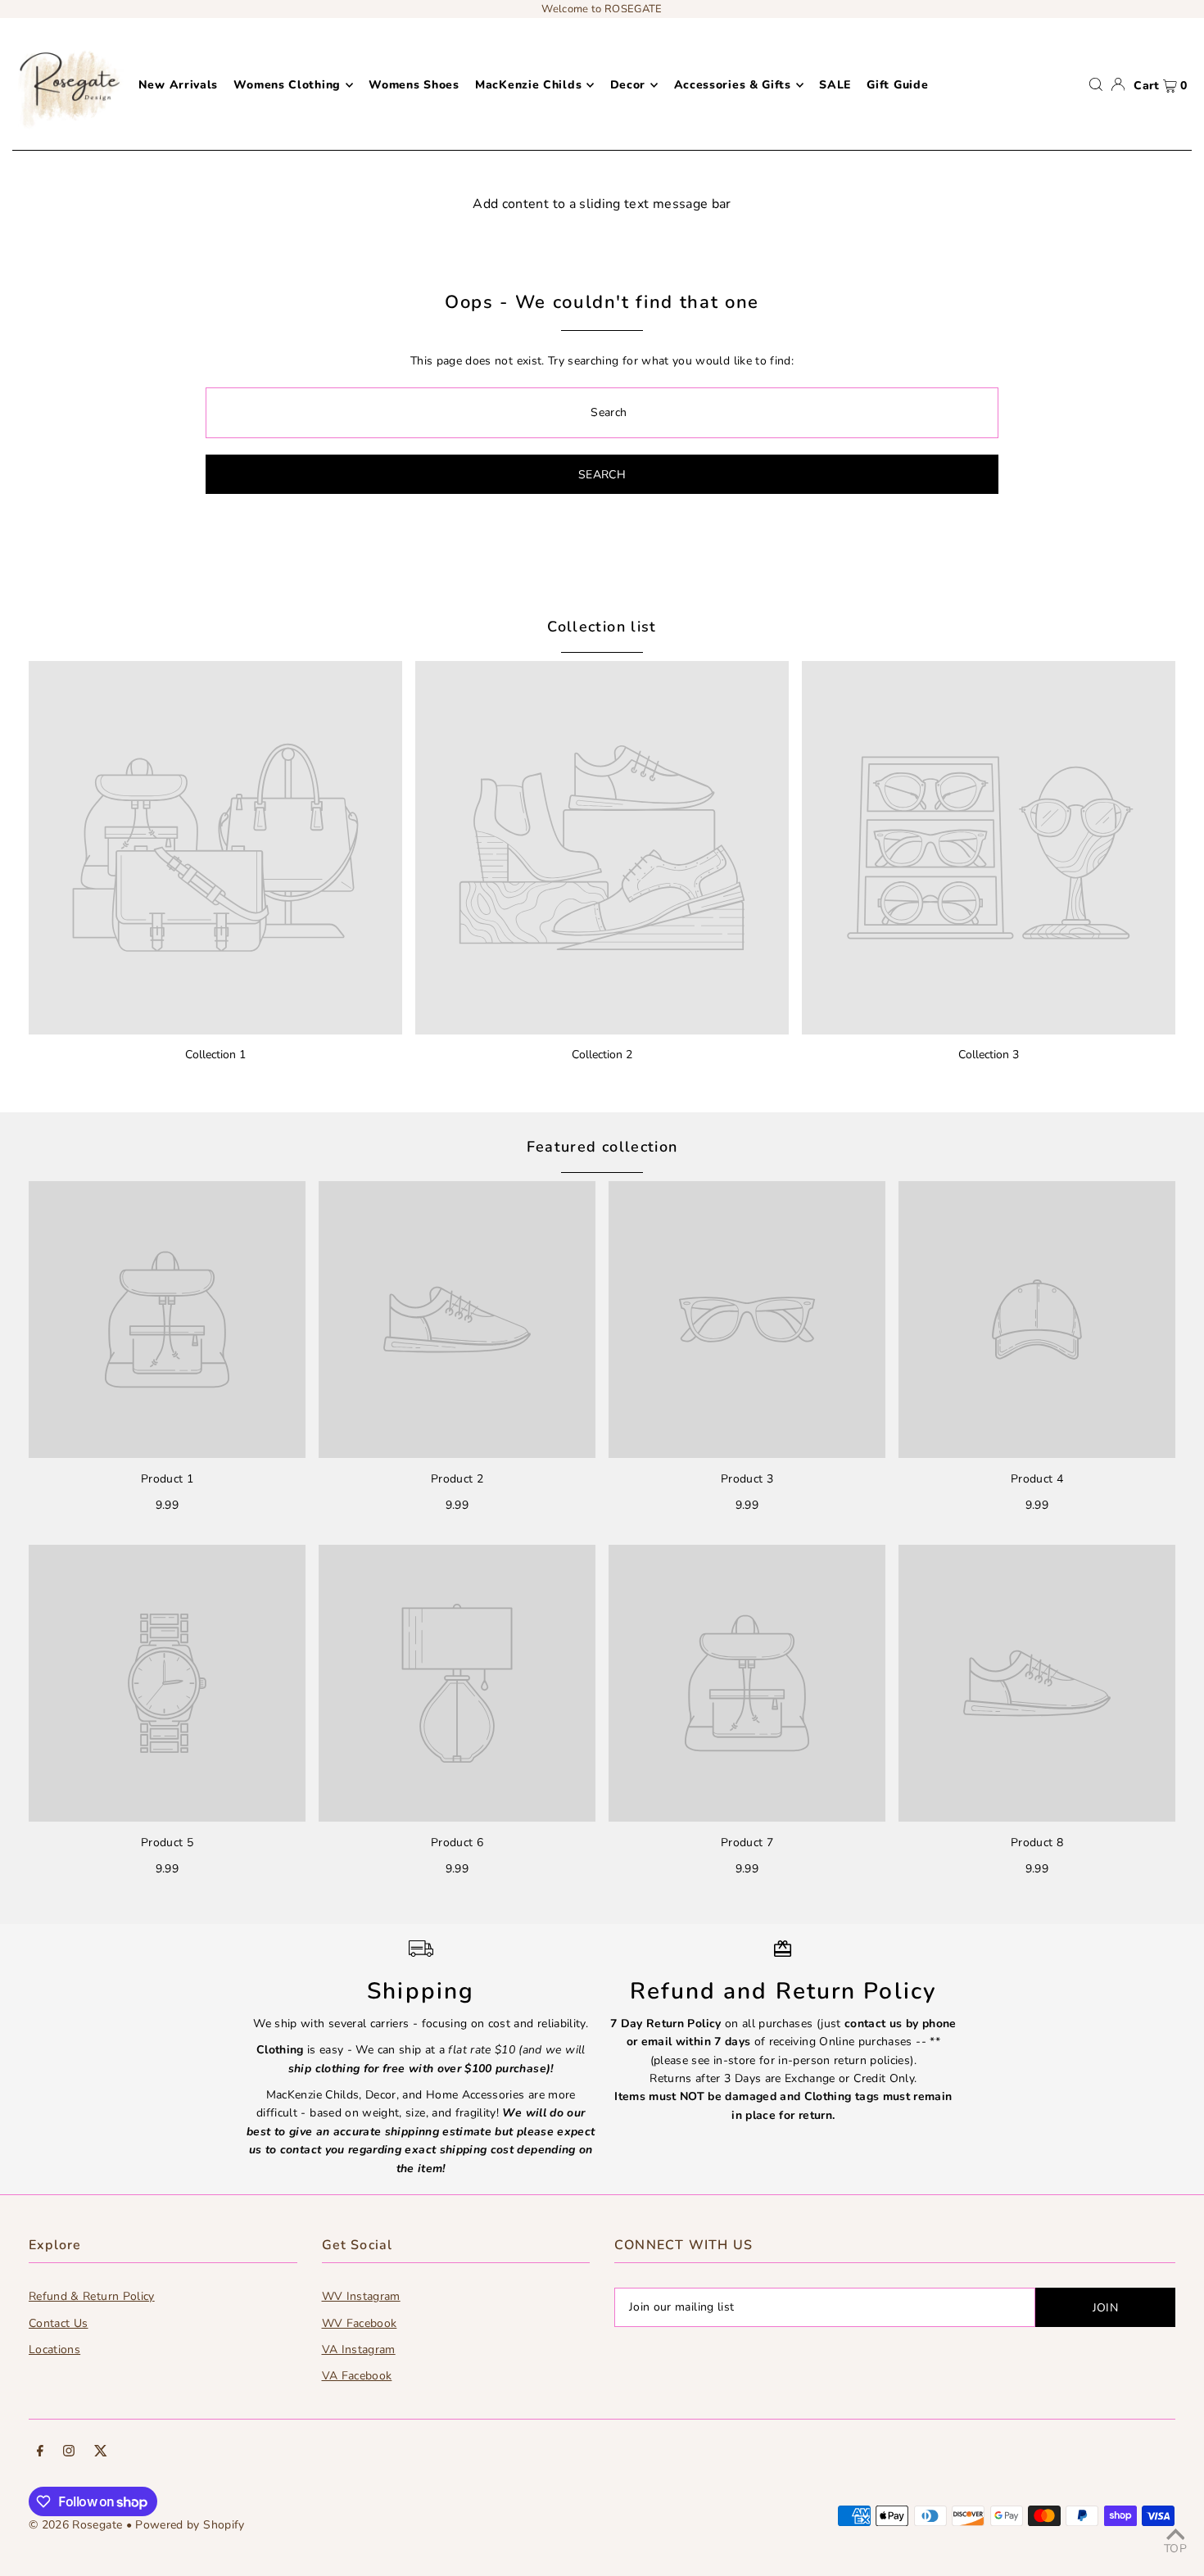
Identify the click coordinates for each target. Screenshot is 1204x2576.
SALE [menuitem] (835, 85)
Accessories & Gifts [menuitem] (733, 85)
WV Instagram (361, 2296)
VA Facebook (357, 2376)
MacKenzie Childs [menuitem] (528, 85)
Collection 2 (602, 1055)
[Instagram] (69, 2453)
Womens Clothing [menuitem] (287, 85)
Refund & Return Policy (92, 2296)
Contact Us (59, 2323)
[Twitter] (101, 2453)
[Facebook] (40, 2453)
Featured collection (602, 1147)
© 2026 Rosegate (75, 2525)
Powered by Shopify (190, 2525)
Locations (54, 2350)
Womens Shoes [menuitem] (414, 85)
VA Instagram (359, 2350)
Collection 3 (989, 1055)
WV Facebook (360, 2323)
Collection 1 (215, 1055)
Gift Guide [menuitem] (897, 85)
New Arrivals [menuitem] (178, 85)
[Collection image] (215, 848)
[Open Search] (1096, 84)
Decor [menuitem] (628, 85)
